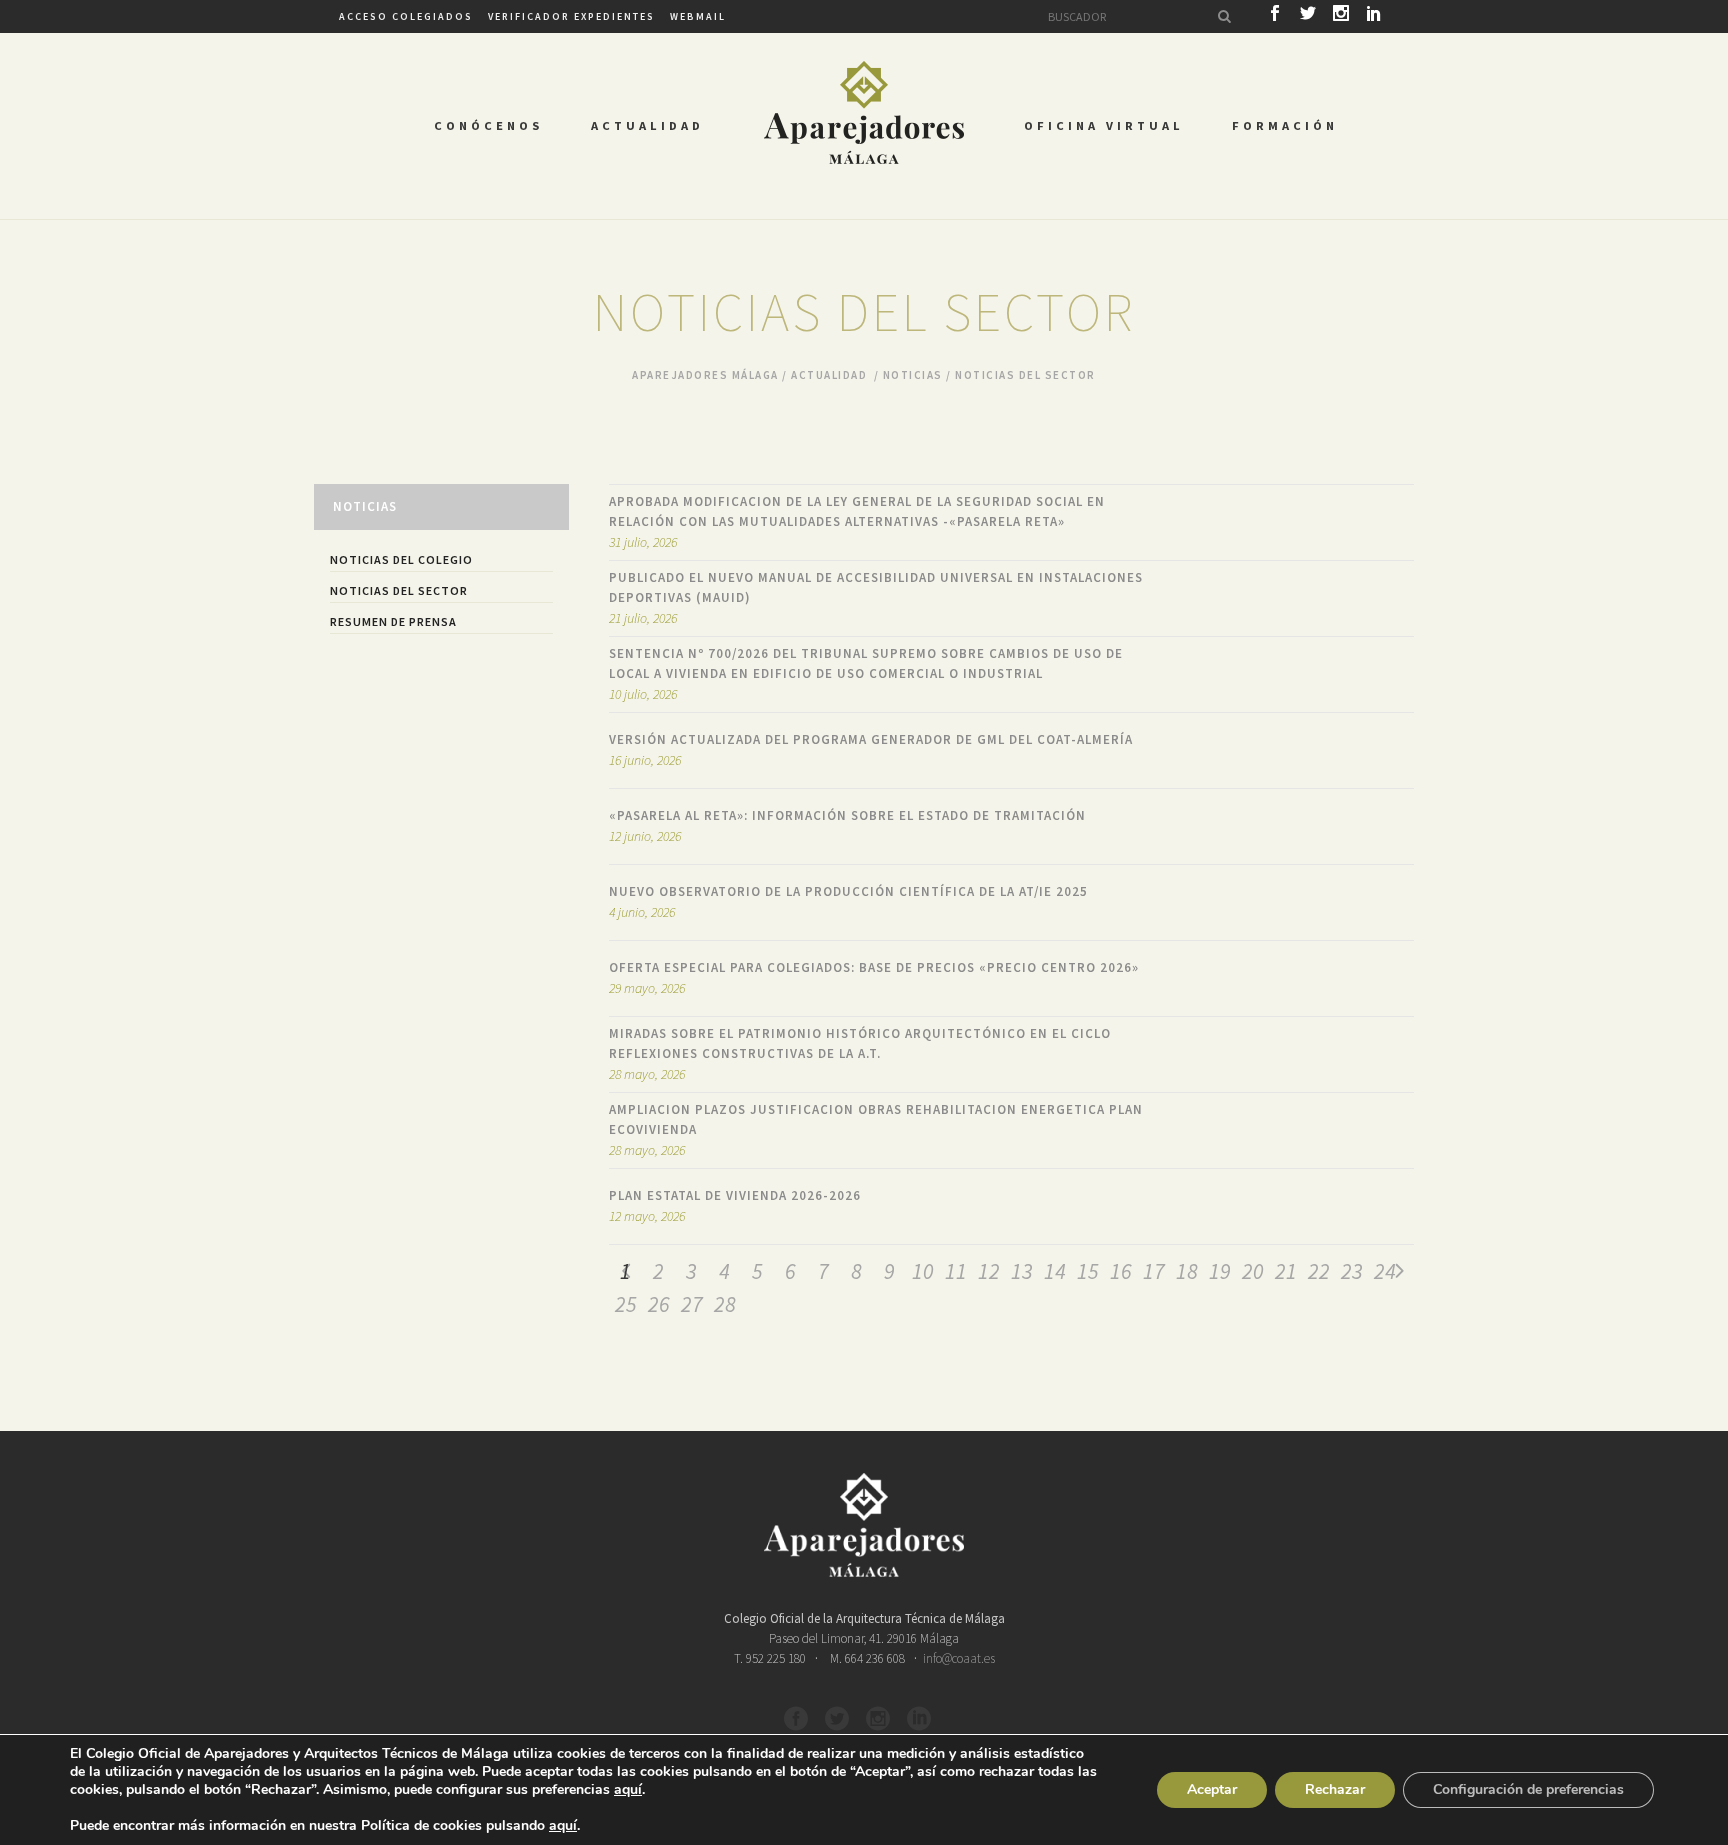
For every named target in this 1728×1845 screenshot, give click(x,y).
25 (626, 1304)
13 (1022, 1271)
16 (1121, 1271)
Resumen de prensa (393, 621)
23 (1352, 1271)
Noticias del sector (399, 590)
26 (659, 1304)
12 (989, 1271)
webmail (698, 16)
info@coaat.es (959, 1658)
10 (923, 1271)
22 (1319, 1271)
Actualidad (829, 375)
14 (1055, 1271)
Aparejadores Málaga (705, 375)
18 (1187, 1271)
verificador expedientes (571, 16)
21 (1286, 1271)
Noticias (913, 375)
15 (1088, 1271)
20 (1253, 1271)
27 (692, 1304)
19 (1220, 1271)
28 (725, 1304)
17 (1154, 1271)
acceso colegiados (406, 16)
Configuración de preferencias (1528, 1789)
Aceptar (1212, 1789)
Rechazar (1335, 1789)
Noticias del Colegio (401, 559)
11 (956, 1271)
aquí (628, 1790)
